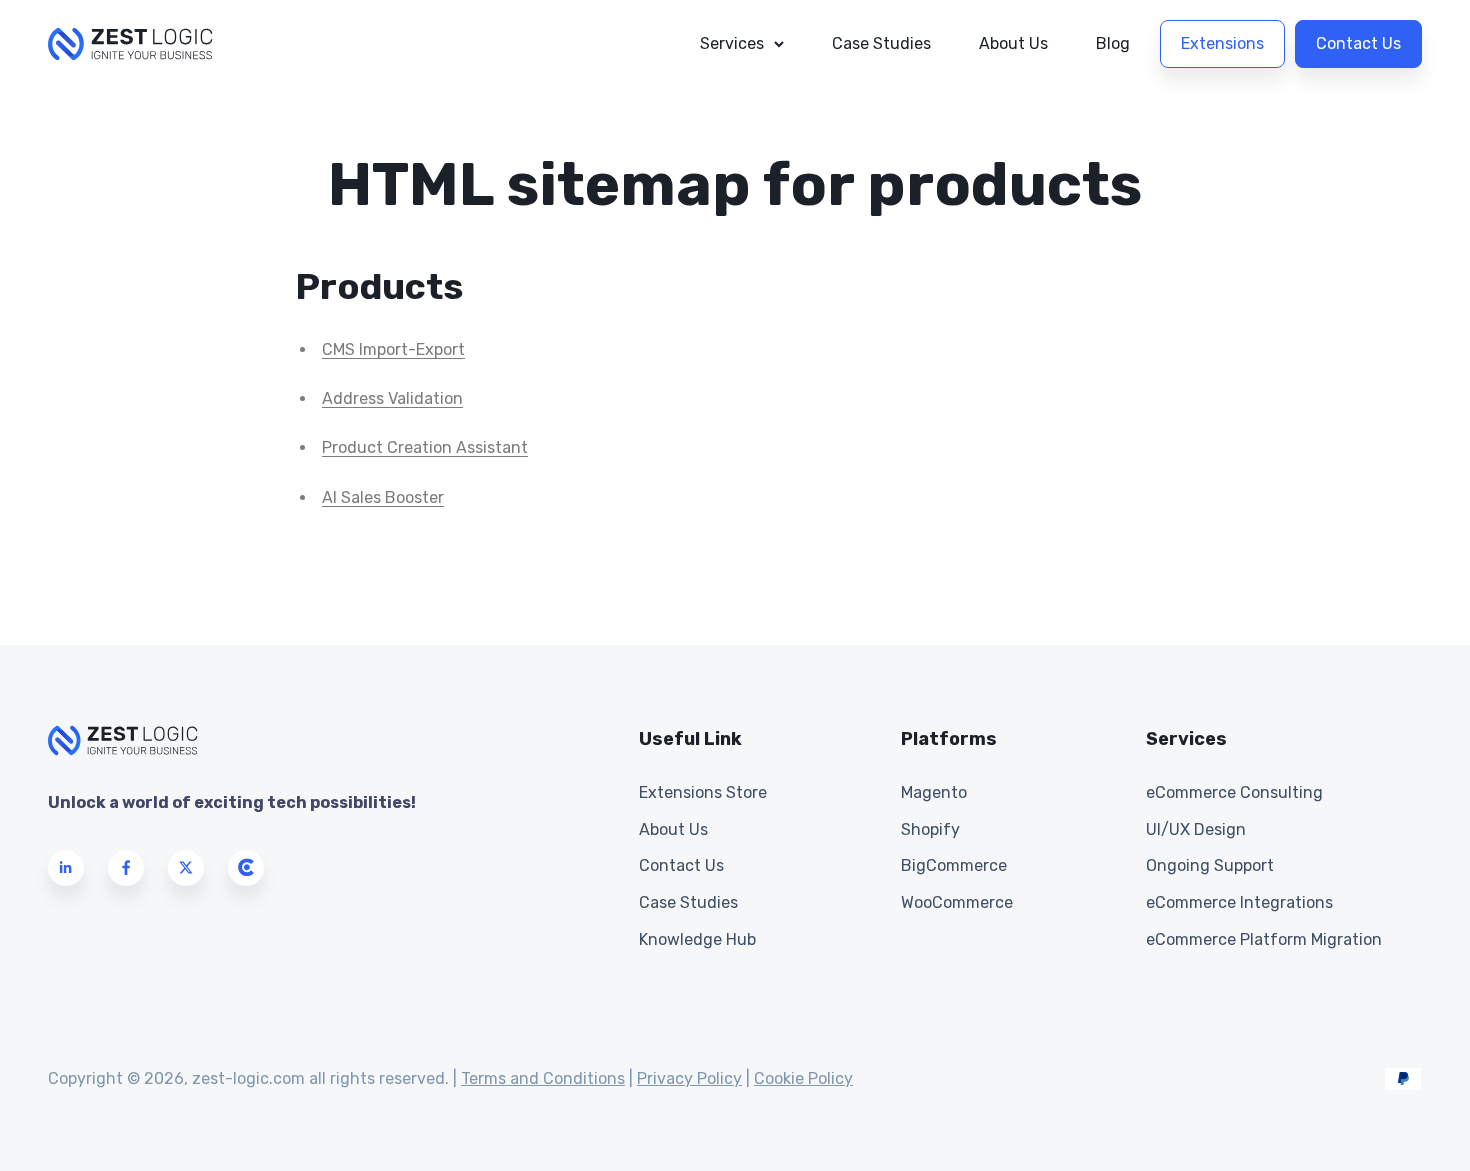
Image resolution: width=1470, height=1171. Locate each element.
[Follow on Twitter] (186, 868)
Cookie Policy (803, 1078)
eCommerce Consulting (1234, 792)
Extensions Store (703, 792)
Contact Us (1358, 43)
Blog (1113, 43)
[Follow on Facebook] (126, 868)
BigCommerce (954, 865)
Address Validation (392, 398)
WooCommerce (957, 902)
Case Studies (881, 43)
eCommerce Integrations (1239, 902)
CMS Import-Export (393, 349)
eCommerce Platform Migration (1264, 939)
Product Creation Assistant (425, 447)
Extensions (1222, 43)
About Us (1013, 43)
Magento (934, 792)
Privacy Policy (689, 1078)
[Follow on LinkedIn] (66, 868)
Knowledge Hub (697, 939)
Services (732, 43)
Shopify (930, 829)
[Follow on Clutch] (246, 868)
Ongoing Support (1210, 865)
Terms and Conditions (543, 1078)
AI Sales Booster (383, 497)
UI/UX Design (1196, 829)
